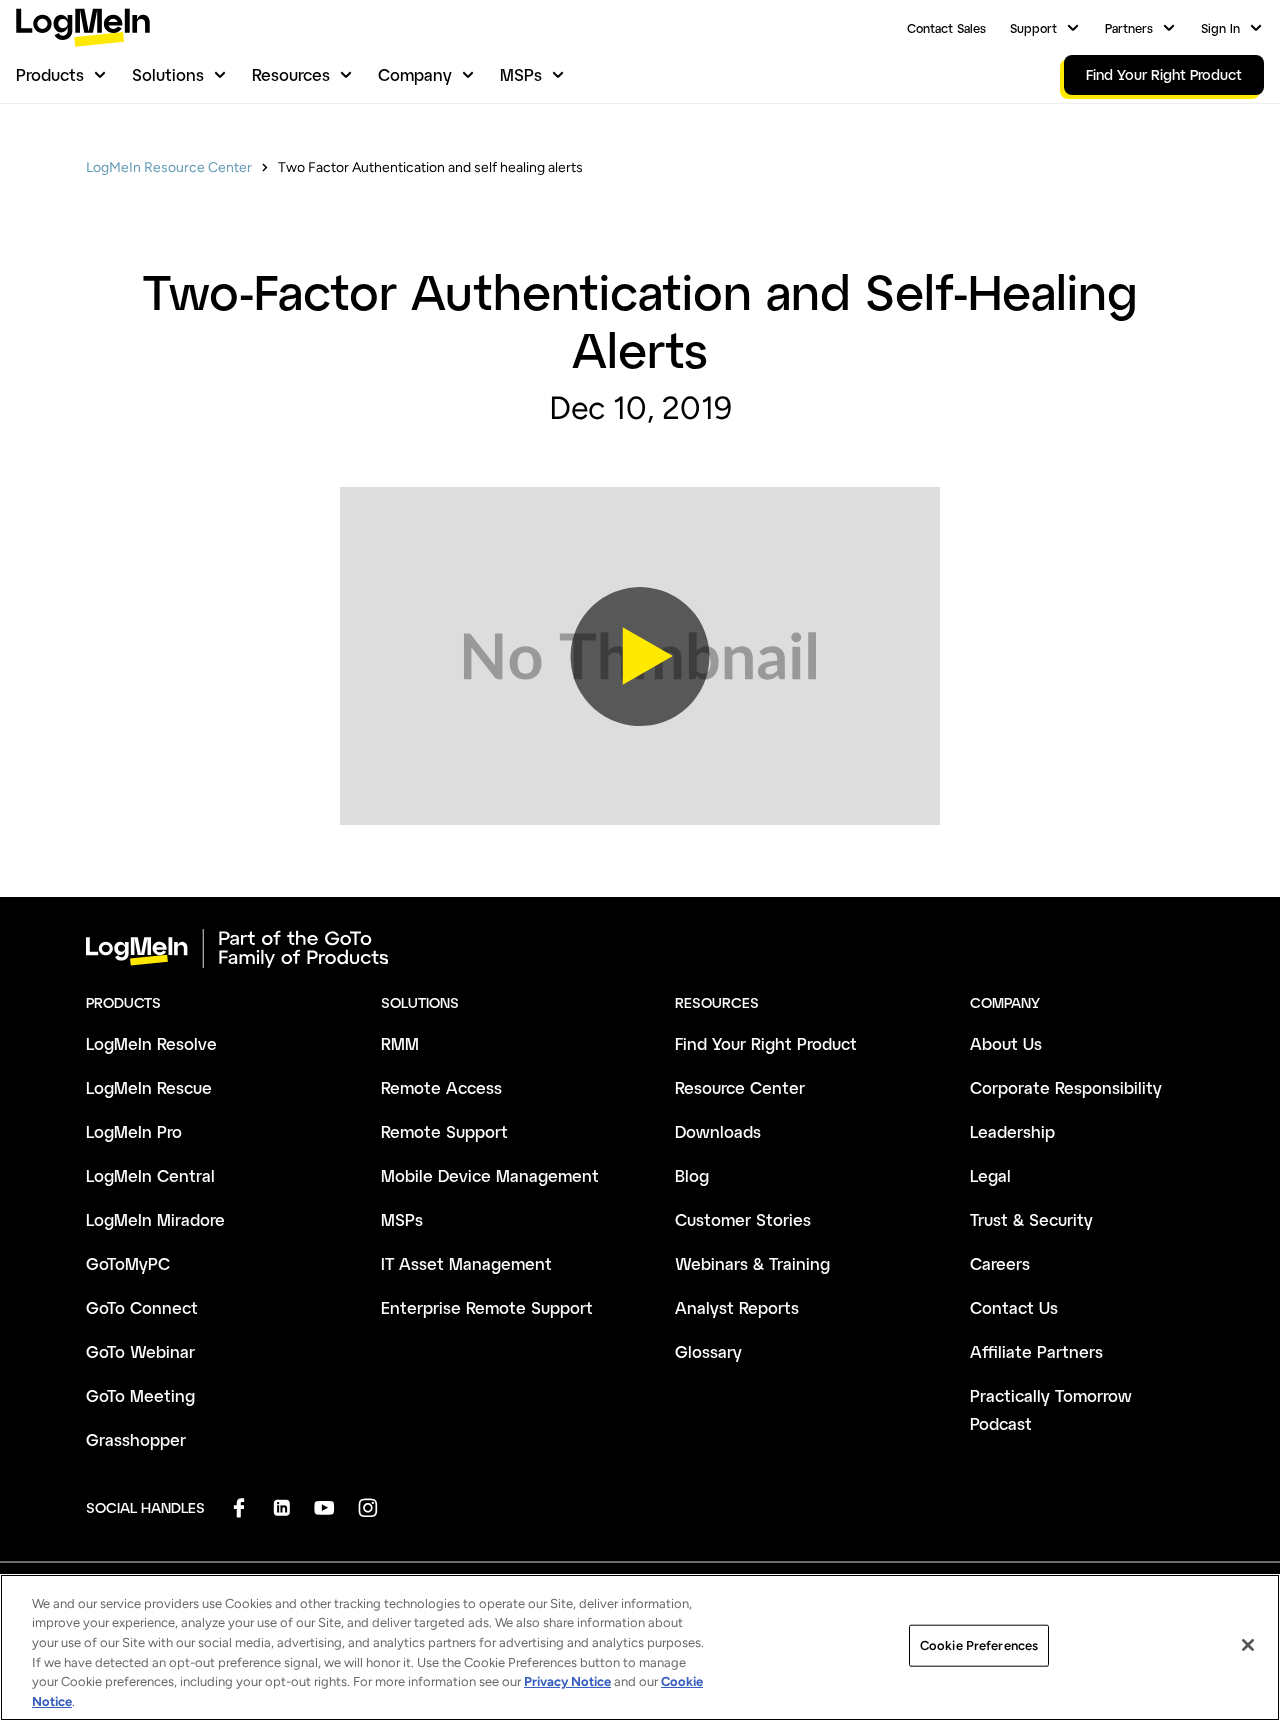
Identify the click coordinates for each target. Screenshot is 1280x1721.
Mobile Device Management (490, 1175)
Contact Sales (946, 28)
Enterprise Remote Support (487, 1307)
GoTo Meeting (140, 1395)
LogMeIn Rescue (149, 1087)
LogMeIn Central (150, 1175)
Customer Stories (743, 1219)
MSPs (521, 74)
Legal (990, 1175)
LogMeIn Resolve (151, 1043)
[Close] (1248, 1645)
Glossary (708, 1351)
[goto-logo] (640, 949)
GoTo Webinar (140, 1351)
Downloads (718, 1131)
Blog (692, 1175)
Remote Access (441, 1087)
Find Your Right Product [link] (1164, 74)
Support (1033, 28)
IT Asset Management (466, 1263)
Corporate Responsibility (1066, 1087)
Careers (1000, 1263)
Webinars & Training (752, 1263)
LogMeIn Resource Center (169, 167)
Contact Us (1014, 1307)
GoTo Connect (142, 1307)
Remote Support (444, 1131)
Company (415, 74)
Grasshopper (136, 1439)
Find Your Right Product (766, 1043)
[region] (640, 1647)
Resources (291, 74)
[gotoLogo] (83, 27)
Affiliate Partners (1036, 1351)
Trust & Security (1031, 1219)
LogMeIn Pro (134, 1131)
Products (50, 74)
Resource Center (740, 1087)
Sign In (1220, 28)
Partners (1129, 28)
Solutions (168, 74)
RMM (400, 1043)
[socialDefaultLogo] (238, 1507)
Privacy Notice (567, 1681)
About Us (1006, 1043)
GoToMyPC (128, 1263)
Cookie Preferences (979, 1645)
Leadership (1012, 1131)
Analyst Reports (737, 1307)
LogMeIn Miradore (155, 1219)
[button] (640, 656)
